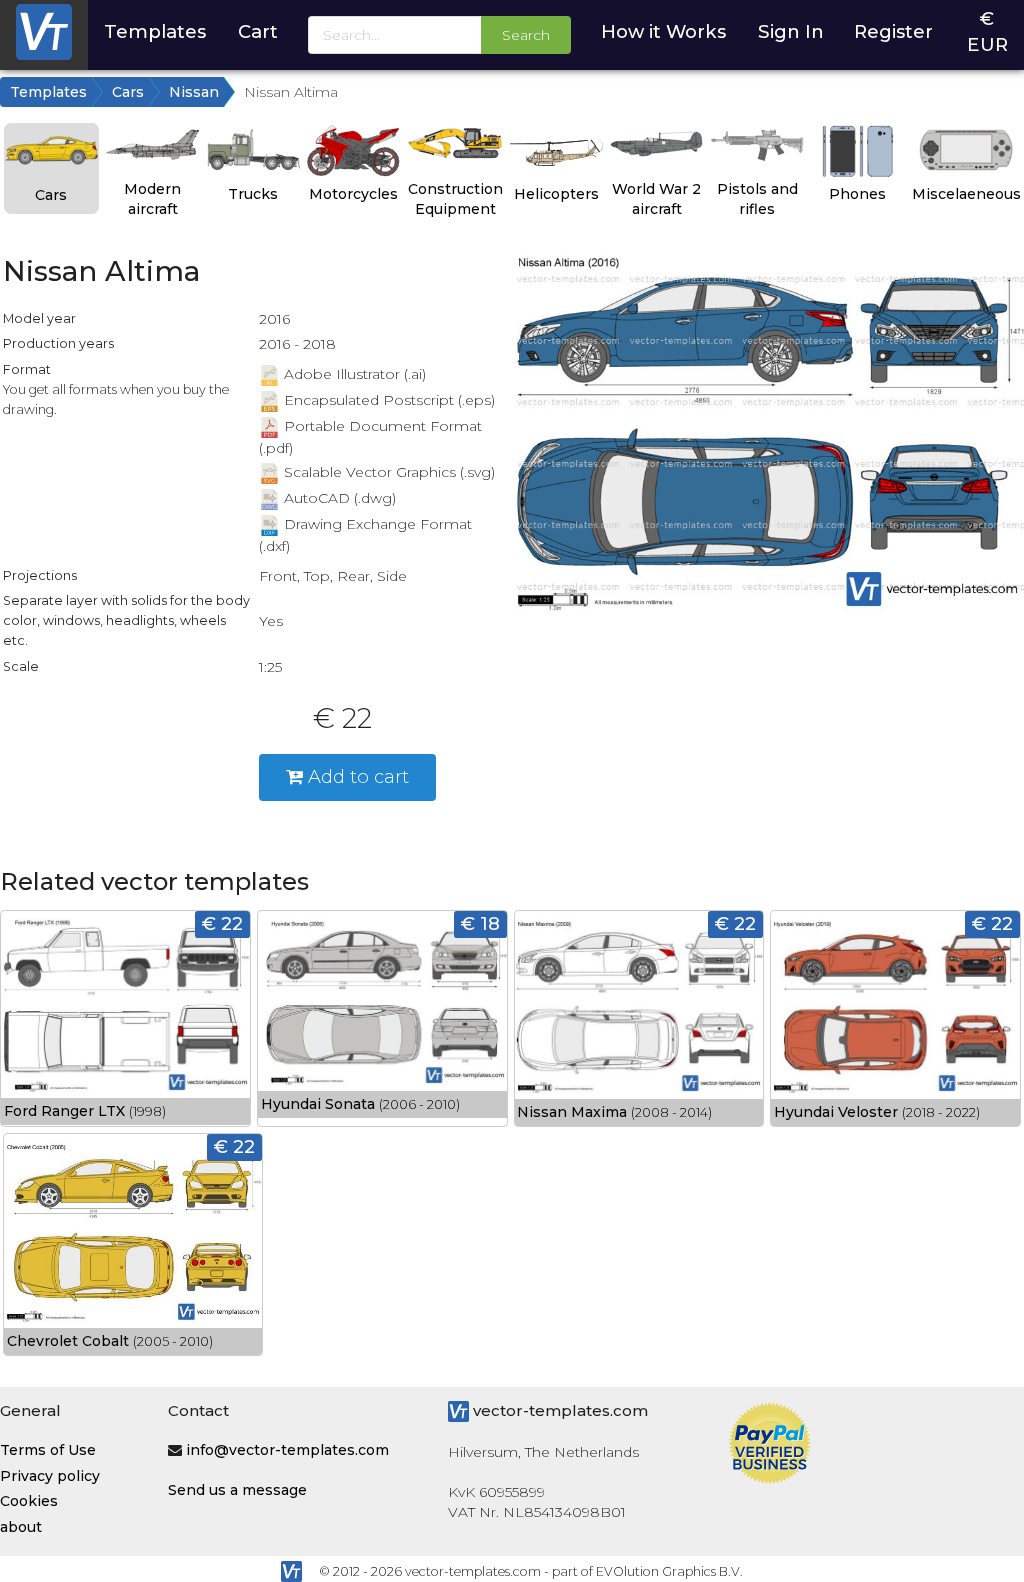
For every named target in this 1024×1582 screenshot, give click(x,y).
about (21, 1527)
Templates (155, 31)
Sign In (791, 31)
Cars (128, 92)
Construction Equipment (455, 199)
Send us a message (237, 1490)
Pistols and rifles (757, 199)
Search (526, 35)
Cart (258, 31)
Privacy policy (50, 1476)
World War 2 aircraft (656, 199)
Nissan (194, 92)
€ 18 (480, 923)
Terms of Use (48, 1450)
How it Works (663, 31)
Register (893, 31)
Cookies (29, 1501)
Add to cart (356, 776)
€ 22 (222, 923)
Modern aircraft (152, 199)
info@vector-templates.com (287, 1450)
